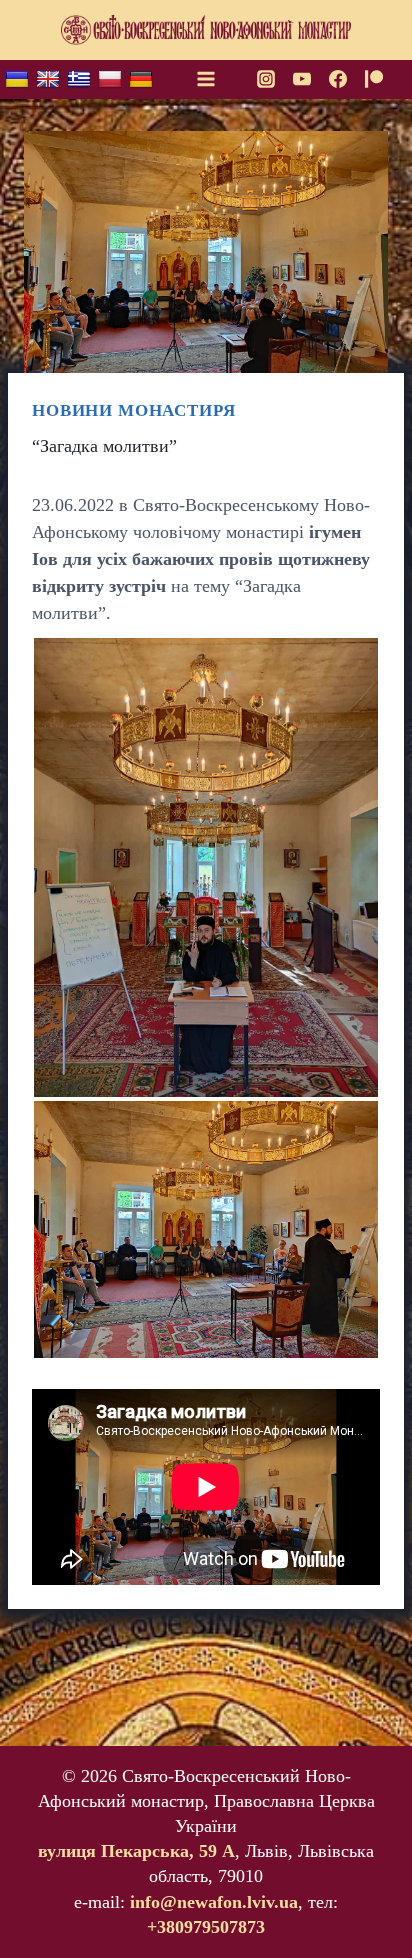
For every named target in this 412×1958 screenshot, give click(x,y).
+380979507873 (206, 1927)
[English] (48, 80)
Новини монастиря (134, 410)
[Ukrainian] (17, 80)
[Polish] (110, 80)
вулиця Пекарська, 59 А (136, 1851)
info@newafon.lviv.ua (214, 1902)
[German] (141, 80)
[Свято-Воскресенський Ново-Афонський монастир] (206, 30)
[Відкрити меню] (206, 79)
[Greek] (79, 80)
